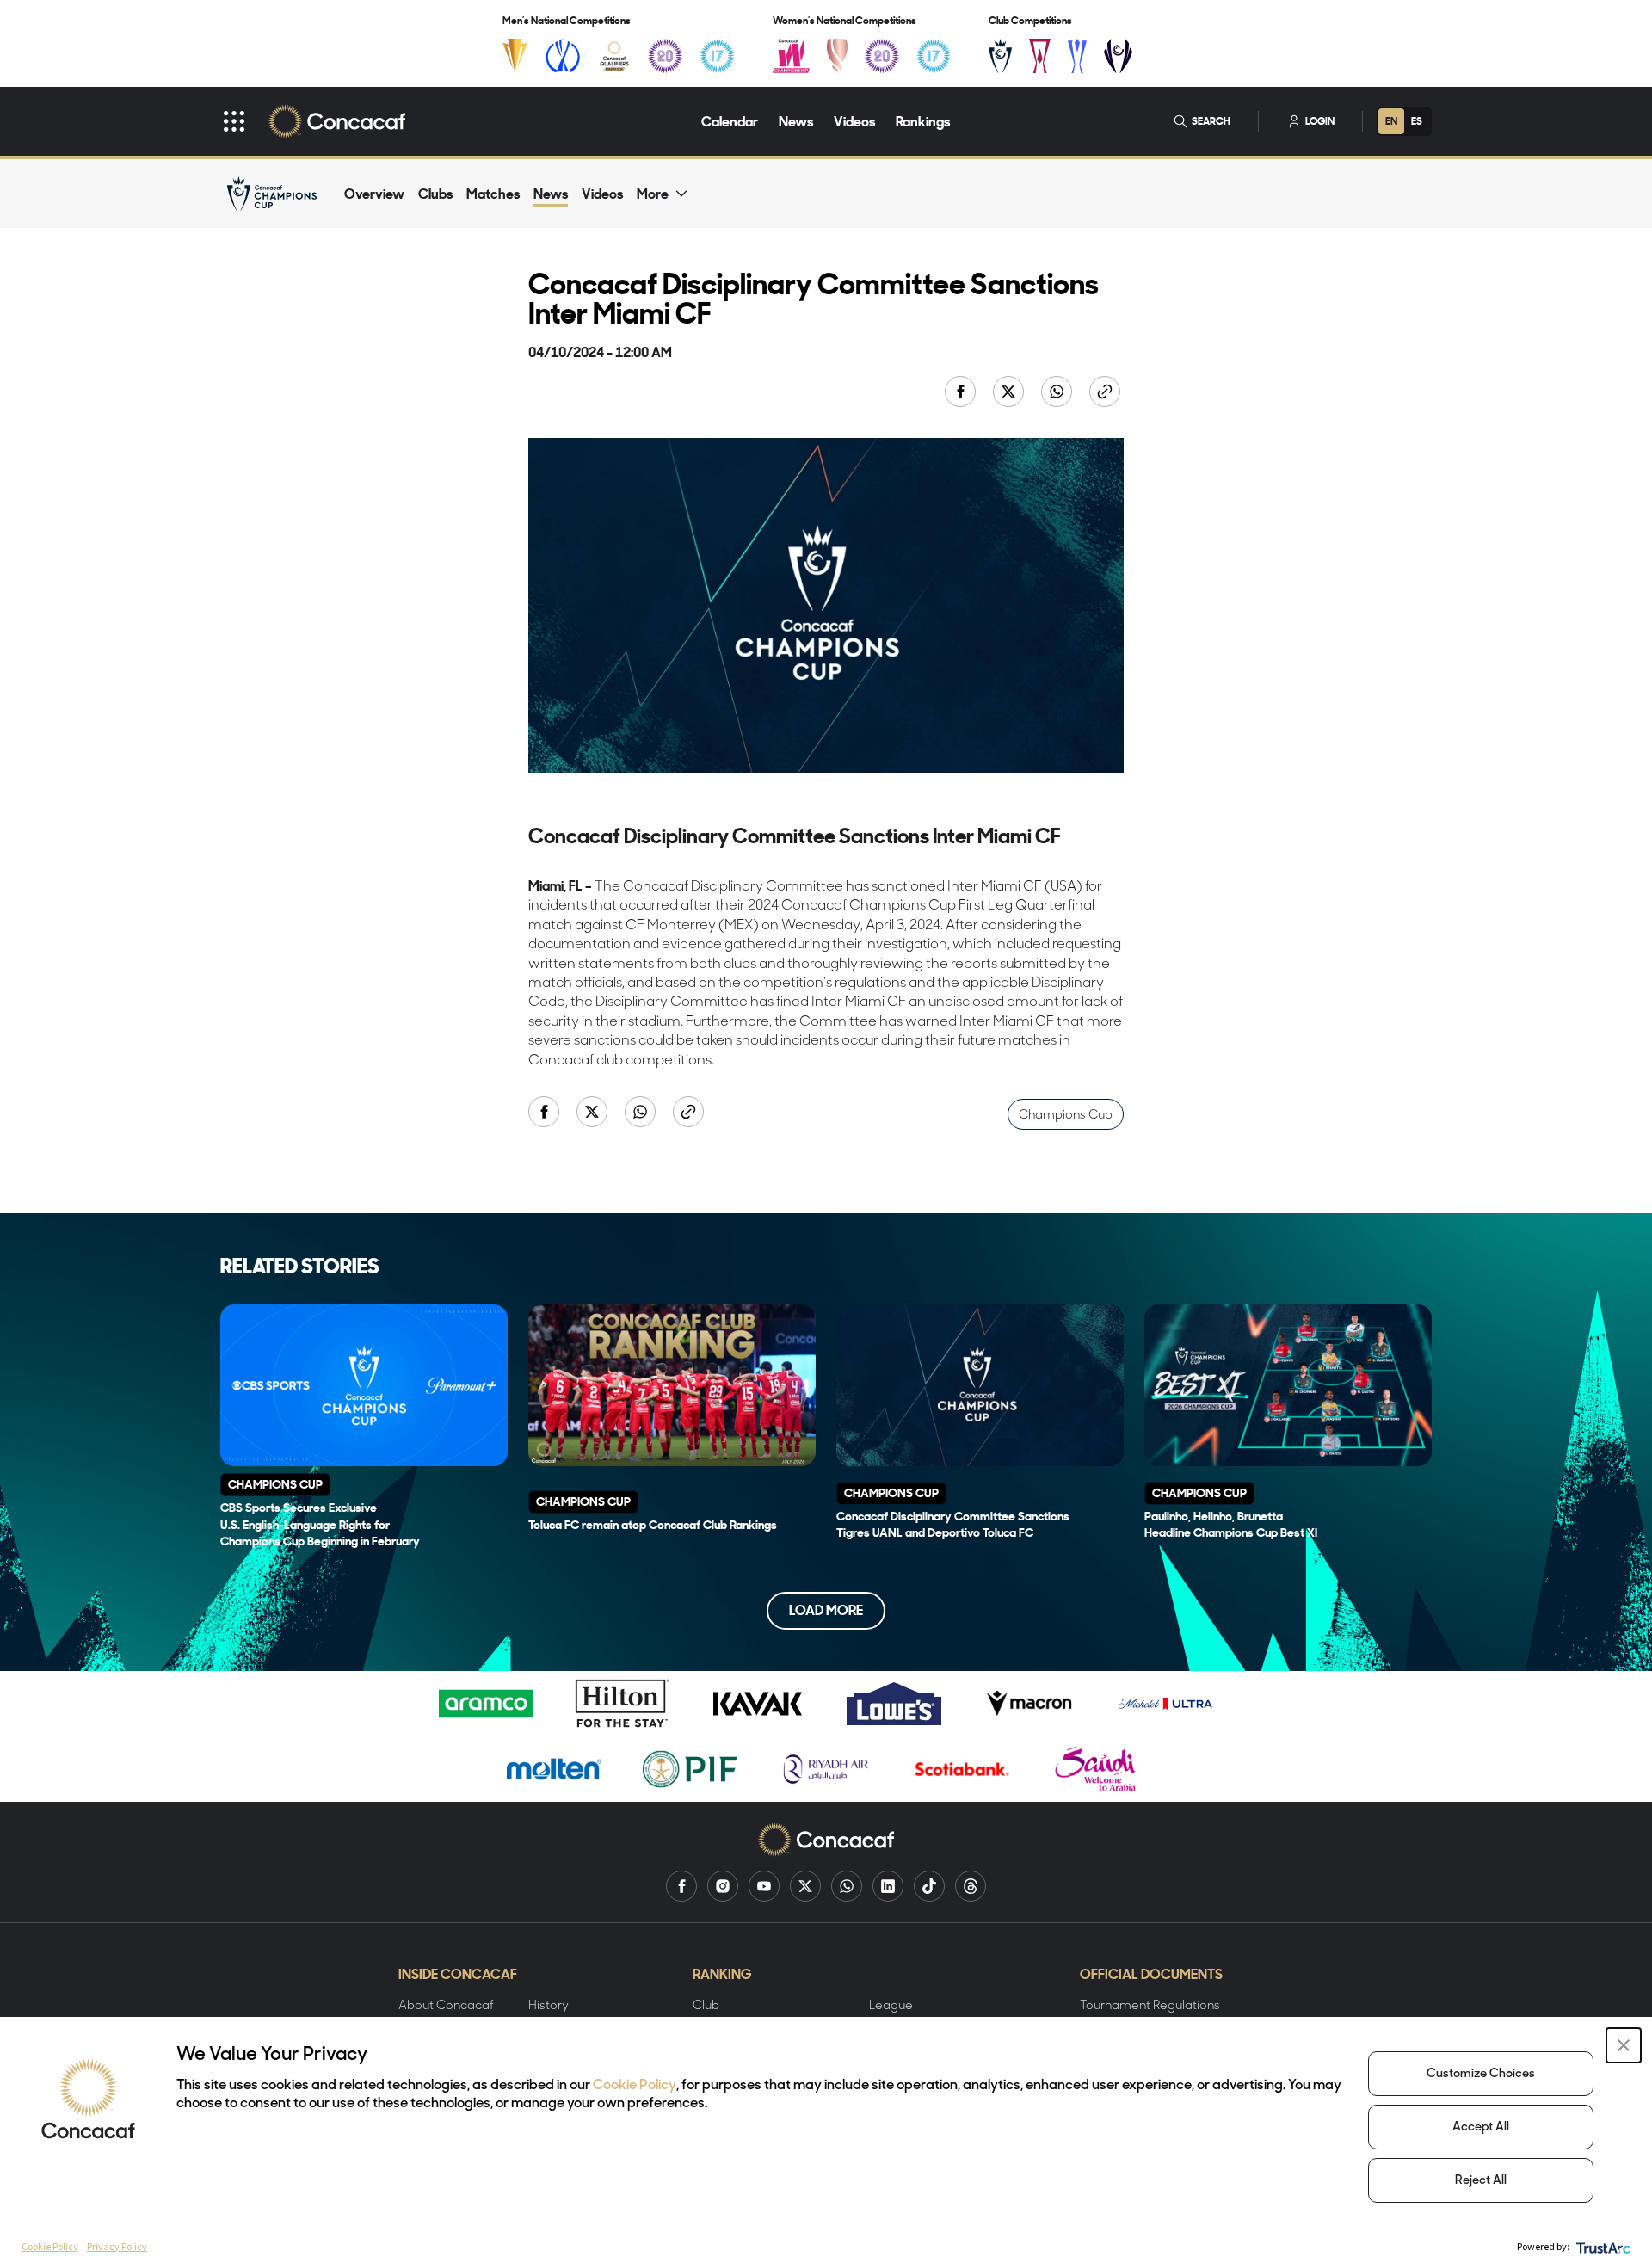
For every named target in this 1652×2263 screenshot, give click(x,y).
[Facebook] (681, 1886)
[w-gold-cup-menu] (837, 56)
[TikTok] (929, 1886)
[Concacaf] (337, 121)
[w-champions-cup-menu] (1118, 56)
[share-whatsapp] (1058, 393)
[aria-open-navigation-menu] (234, 121)
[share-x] (1010, 393)
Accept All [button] (1481, 2127)
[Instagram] (723, 1886)
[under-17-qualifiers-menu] (717, 56)
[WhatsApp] (847, 1886)
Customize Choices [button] (1481, 2074)
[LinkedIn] (888, 1886)
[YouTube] (764, 1886)
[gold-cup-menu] (515, 56)
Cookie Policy (635, 2086)
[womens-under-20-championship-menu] (882, 56)
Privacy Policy (117, 2246)
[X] (805, 1886)
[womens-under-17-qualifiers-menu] (934, 56)
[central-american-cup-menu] (1040, 56)
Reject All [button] (1481, 2181)
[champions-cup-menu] (1000, 56)
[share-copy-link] (1106, 393)
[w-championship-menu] (791, 56)
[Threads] (971, 1886)
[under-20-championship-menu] (665, 56)
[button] (1624, 2045)
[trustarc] (1602, 2246)
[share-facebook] (962, 393)
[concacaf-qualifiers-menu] (615, 56)
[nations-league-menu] (563, 56)
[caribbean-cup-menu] (1078, 56)
